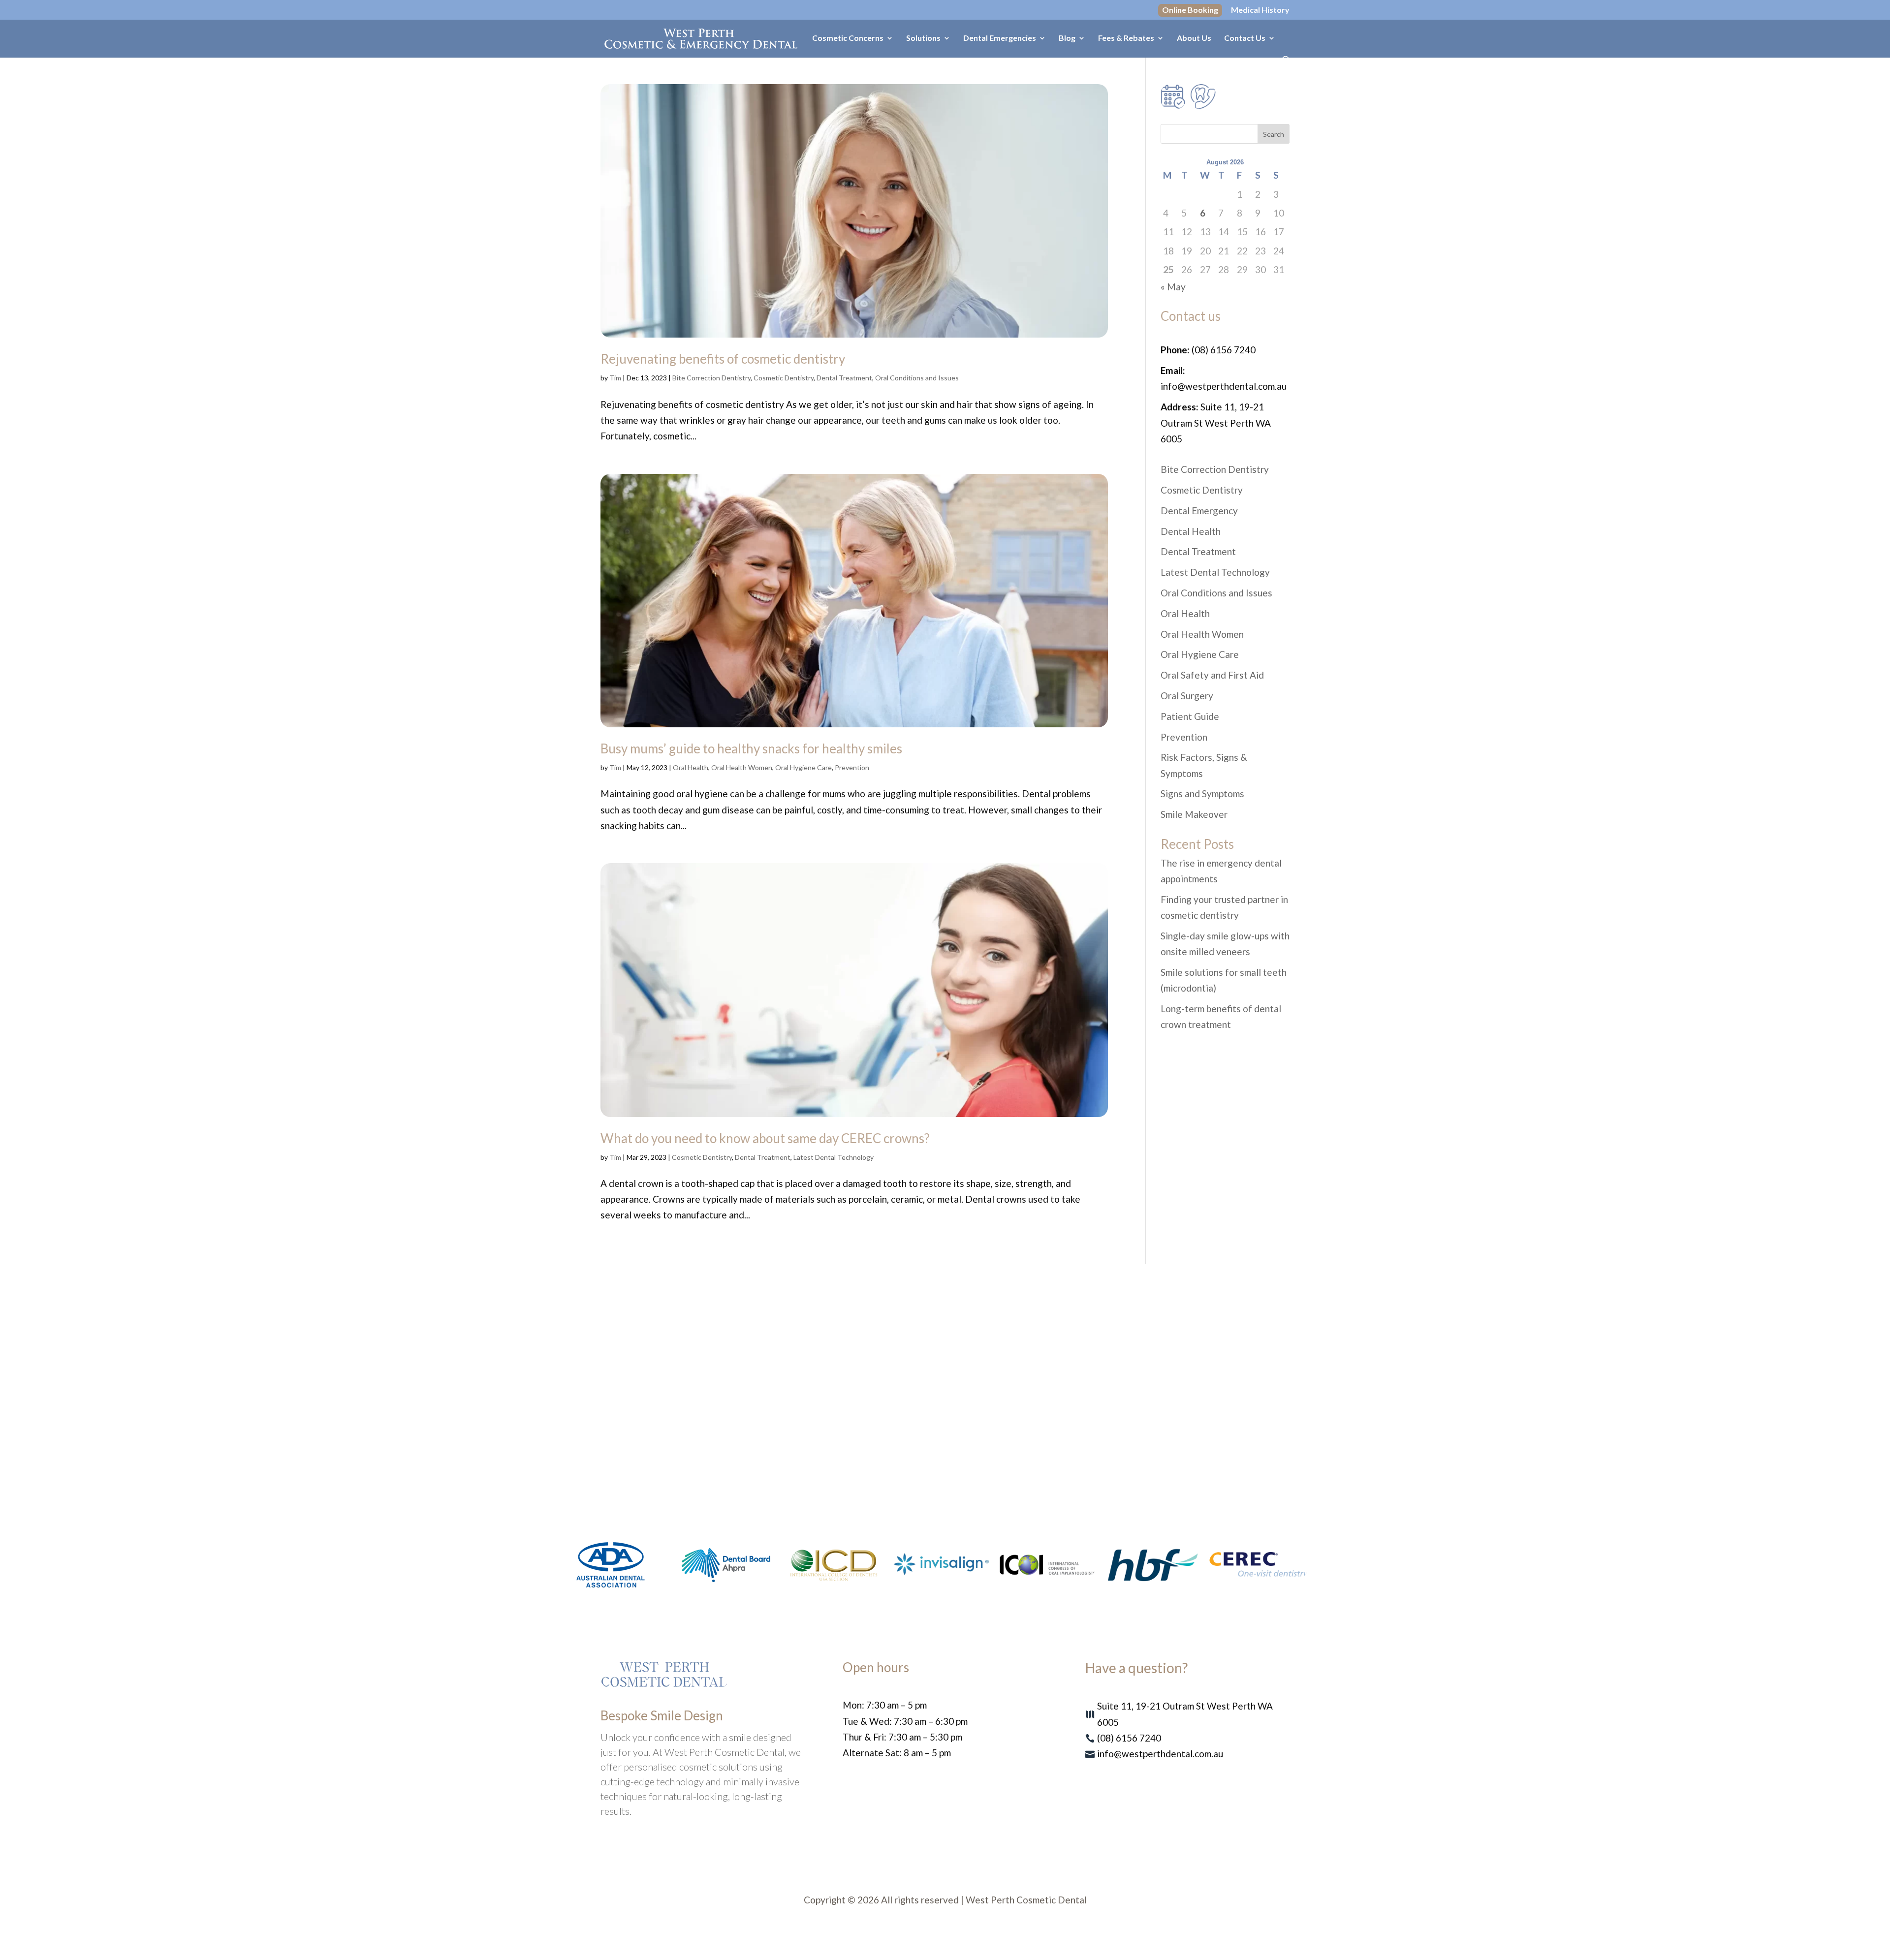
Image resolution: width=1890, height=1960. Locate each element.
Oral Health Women (742, 767)
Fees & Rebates (1126, 38)
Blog (1067, 38)
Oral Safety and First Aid (1212, 675)
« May (1173, 287)
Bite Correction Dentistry (711, 378)
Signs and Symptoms (1202, 793)
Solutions (923, 38)
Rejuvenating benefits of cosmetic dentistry (723, 359)
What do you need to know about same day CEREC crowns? (765, 1138)
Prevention (852, 767)
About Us (1194, 38)
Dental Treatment (844, 378)
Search (1274, 134)
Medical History (1260, 10)
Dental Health (1191, 531)
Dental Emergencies (1000, 38)
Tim (615, 378)
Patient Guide (1190, 716)
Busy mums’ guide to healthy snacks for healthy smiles (751, 748)
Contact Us (1245, 38)
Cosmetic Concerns (848, 38)
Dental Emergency (1199, 511)
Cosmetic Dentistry (784, 378)
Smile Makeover (1194, 814)
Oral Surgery (1187, 696)
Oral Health (691, 767)
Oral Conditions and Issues (917, 378)
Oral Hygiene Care (803, 767)
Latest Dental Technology (834, 1157)
